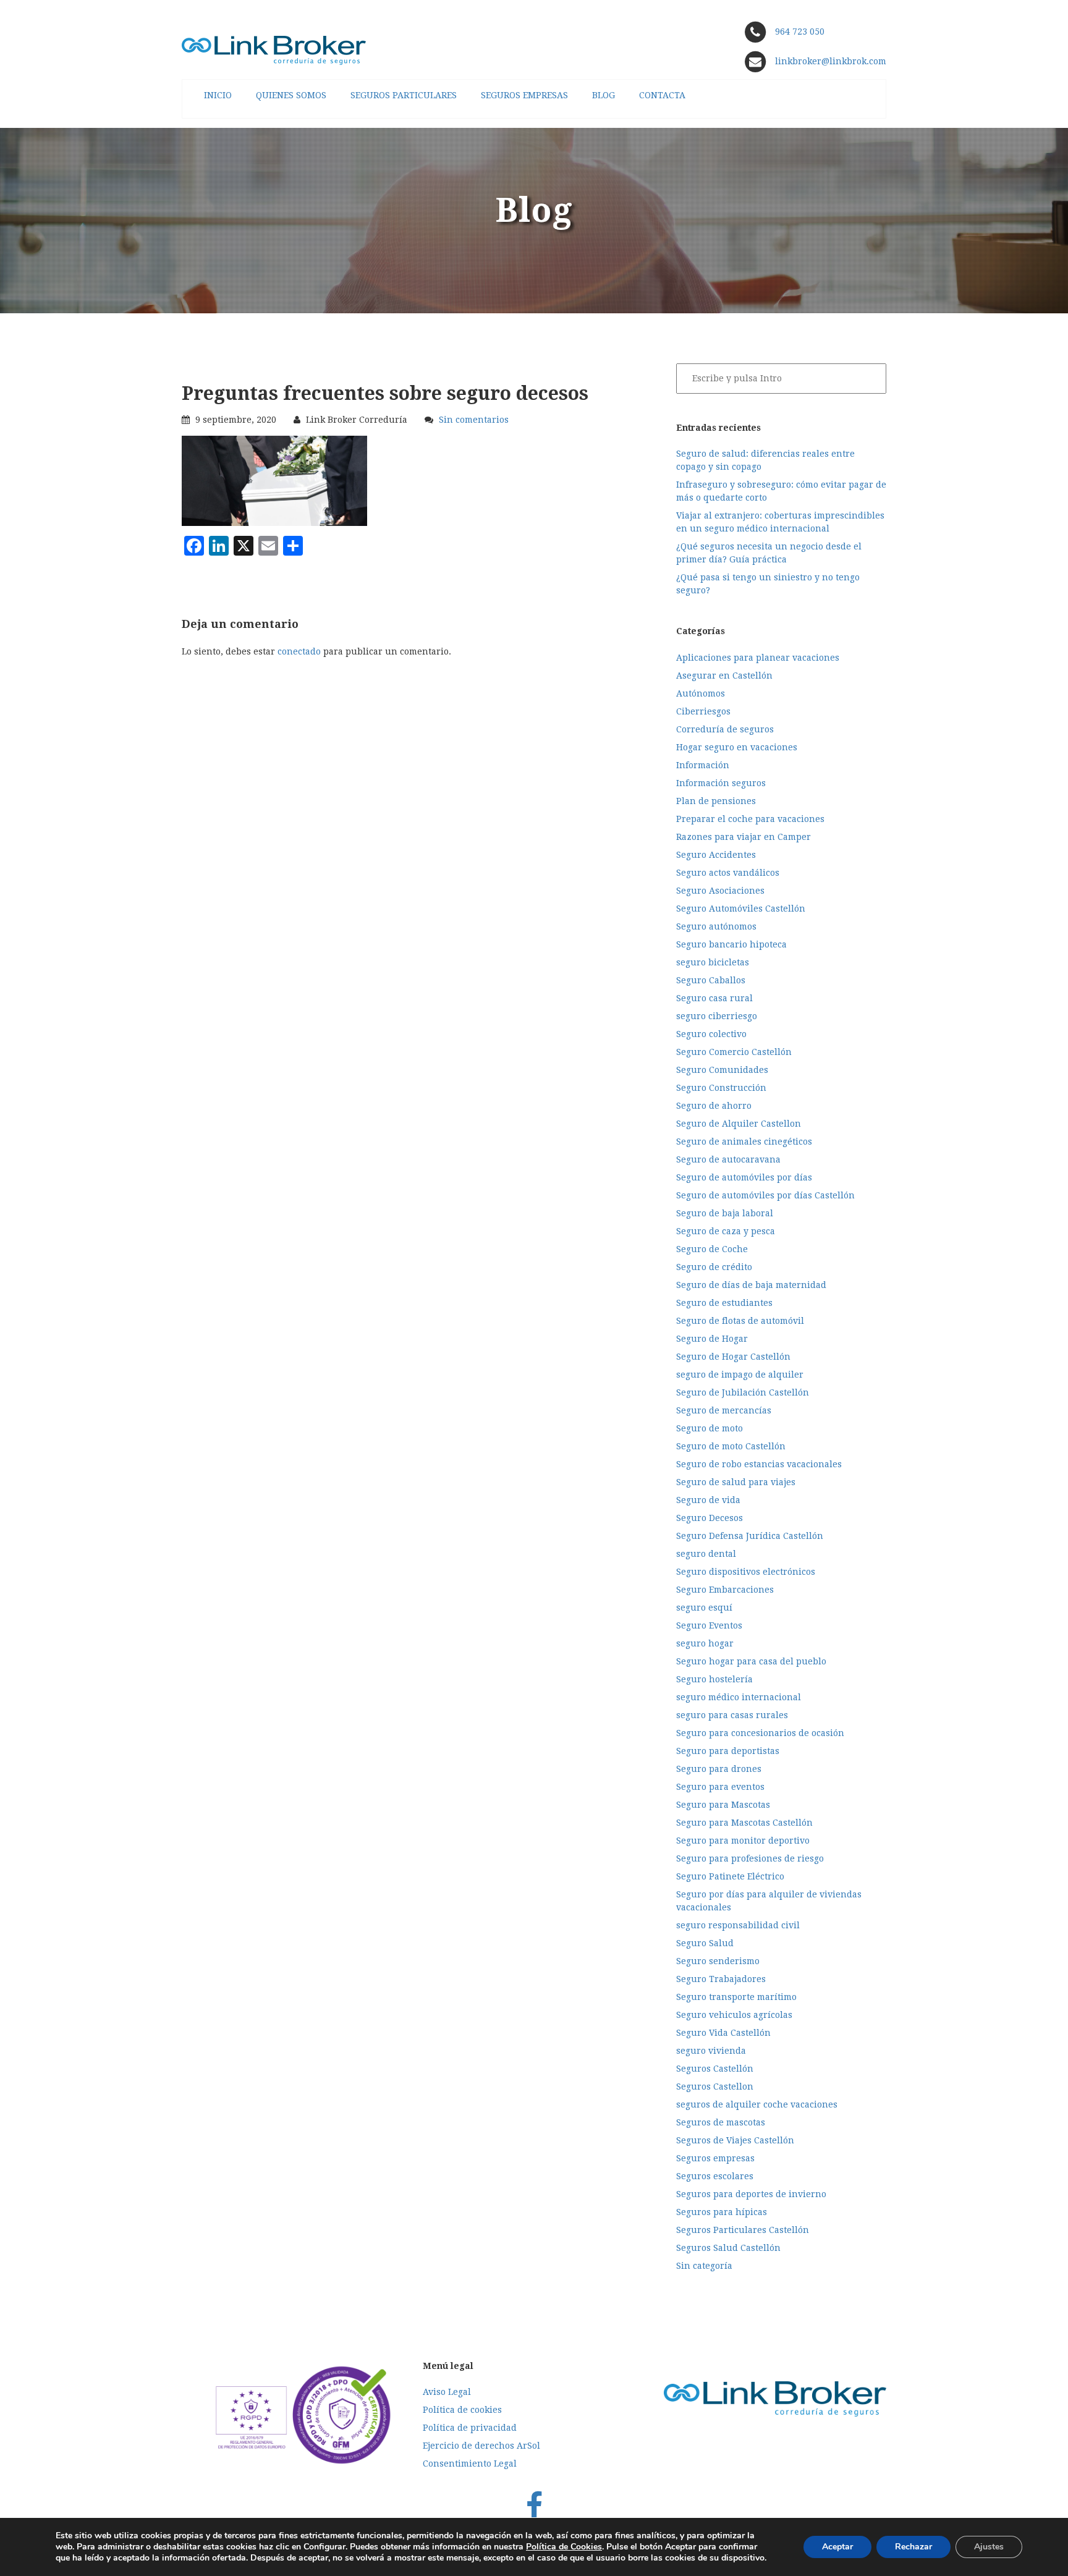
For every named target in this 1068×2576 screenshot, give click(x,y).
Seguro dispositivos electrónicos (746, 1572)
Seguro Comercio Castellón (734, 1052)
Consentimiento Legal (470, 2464)
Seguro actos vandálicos (728, 873)
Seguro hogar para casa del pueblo (751, 1661)
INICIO (218, 95)
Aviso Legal (447, 2392)
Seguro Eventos (709, 1625)
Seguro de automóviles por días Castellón (765, 1195)
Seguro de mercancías (724, 1410)
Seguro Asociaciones (720, 891)
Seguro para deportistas (728, 1751)
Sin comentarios (474, 420)
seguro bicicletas (713, 962)
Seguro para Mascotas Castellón (744, 1823)
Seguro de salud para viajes (736, 1482)
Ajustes (989, 2547)
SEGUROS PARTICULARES (404, 95)
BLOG (604, 95)
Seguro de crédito (714, 1267)
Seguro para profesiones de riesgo (750, 1858)
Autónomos (701, 693)
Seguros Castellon (715, 2087)
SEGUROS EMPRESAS (524, 95)
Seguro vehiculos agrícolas (734, 2015)
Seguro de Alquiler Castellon (739, 1124)
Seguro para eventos (720, 1787)
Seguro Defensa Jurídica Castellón (750, 1536)
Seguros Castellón (715, 2069)
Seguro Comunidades (722, 1070)
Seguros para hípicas (722, 2212)
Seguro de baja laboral (725, 1213)
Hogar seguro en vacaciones (737, 747)
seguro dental (706, 1554)
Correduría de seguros (725, 729)
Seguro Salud (705, 1943)
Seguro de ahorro (714, 1106)
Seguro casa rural (714, 998)
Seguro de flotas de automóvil (740, 1321)
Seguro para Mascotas (723, 1805)
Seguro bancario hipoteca (731, 944)
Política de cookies (462, 2410)
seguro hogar (705, 1643)
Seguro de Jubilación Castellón (743, 1392)
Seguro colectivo (711, 1034)
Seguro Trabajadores (721, 1979)
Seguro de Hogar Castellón (733, 1357)
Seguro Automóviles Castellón (741, 909)
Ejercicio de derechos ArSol (481, 2446)
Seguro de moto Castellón (731, 1446)
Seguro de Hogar (712, 1339)
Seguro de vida (708, 1500)
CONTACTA (662, 95)
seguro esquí (704, 1608)
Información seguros (721, 783)
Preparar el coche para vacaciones (750, 819)
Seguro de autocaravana (728, 1159)
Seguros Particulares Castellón (743, 2230)
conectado (299, 651)
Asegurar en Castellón (724, 676)
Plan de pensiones (716, 801)
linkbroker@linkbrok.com (829, 61)
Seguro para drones (719, 1769)
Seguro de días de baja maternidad (751, 1285)
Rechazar (913, 2547)
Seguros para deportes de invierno (751, 2194)
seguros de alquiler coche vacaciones (757, 2104)
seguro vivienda (711, 2051)
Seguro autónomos (716, 926)
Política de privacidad (470, 2428)
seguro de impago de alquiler (740, 1375)
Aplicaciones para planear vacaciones (758, 658)
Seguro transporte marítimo (736, 1997)
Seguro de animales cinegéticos (744, 1142)
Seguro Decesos (710, 1518)
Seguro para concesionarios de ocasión (760, 1733)
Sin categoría (704, 2266)
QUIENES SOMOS (291, 95)
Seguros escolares (715, 2176)
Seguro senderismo (718, 1961)
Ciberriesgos (703, 711)
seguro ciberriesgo (717, 1016)
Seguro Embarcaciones (725, 1590)
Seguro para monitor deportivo (743, 1841)
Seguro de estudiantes (724, 1303)
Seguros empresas (715, 2158)
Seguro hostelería (714, 1679)
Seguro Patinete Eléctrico (730, 1876)
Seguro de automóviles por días (744, 1177)
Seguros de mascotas (721, 2122)
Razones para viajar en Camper (744, 837)
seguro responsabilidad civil (738, 1925)
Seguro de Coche (712, 1249)
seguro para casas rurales (732, 1715)
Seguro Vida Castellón (723, 2033)
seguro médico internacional (739, 1697)
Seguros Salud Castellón (728, 2248)
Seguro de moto (710, 1428)
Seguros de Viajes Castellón (735, 2140)
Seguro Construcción (721, 1088)
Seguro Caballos (711, 980)
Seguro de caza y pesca (726, 1231)
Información (703, 765)
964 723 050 (800, 32)
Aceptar (837, 2547)
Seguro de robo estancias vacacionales (759, 1464)
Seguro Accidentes (716, 855)
